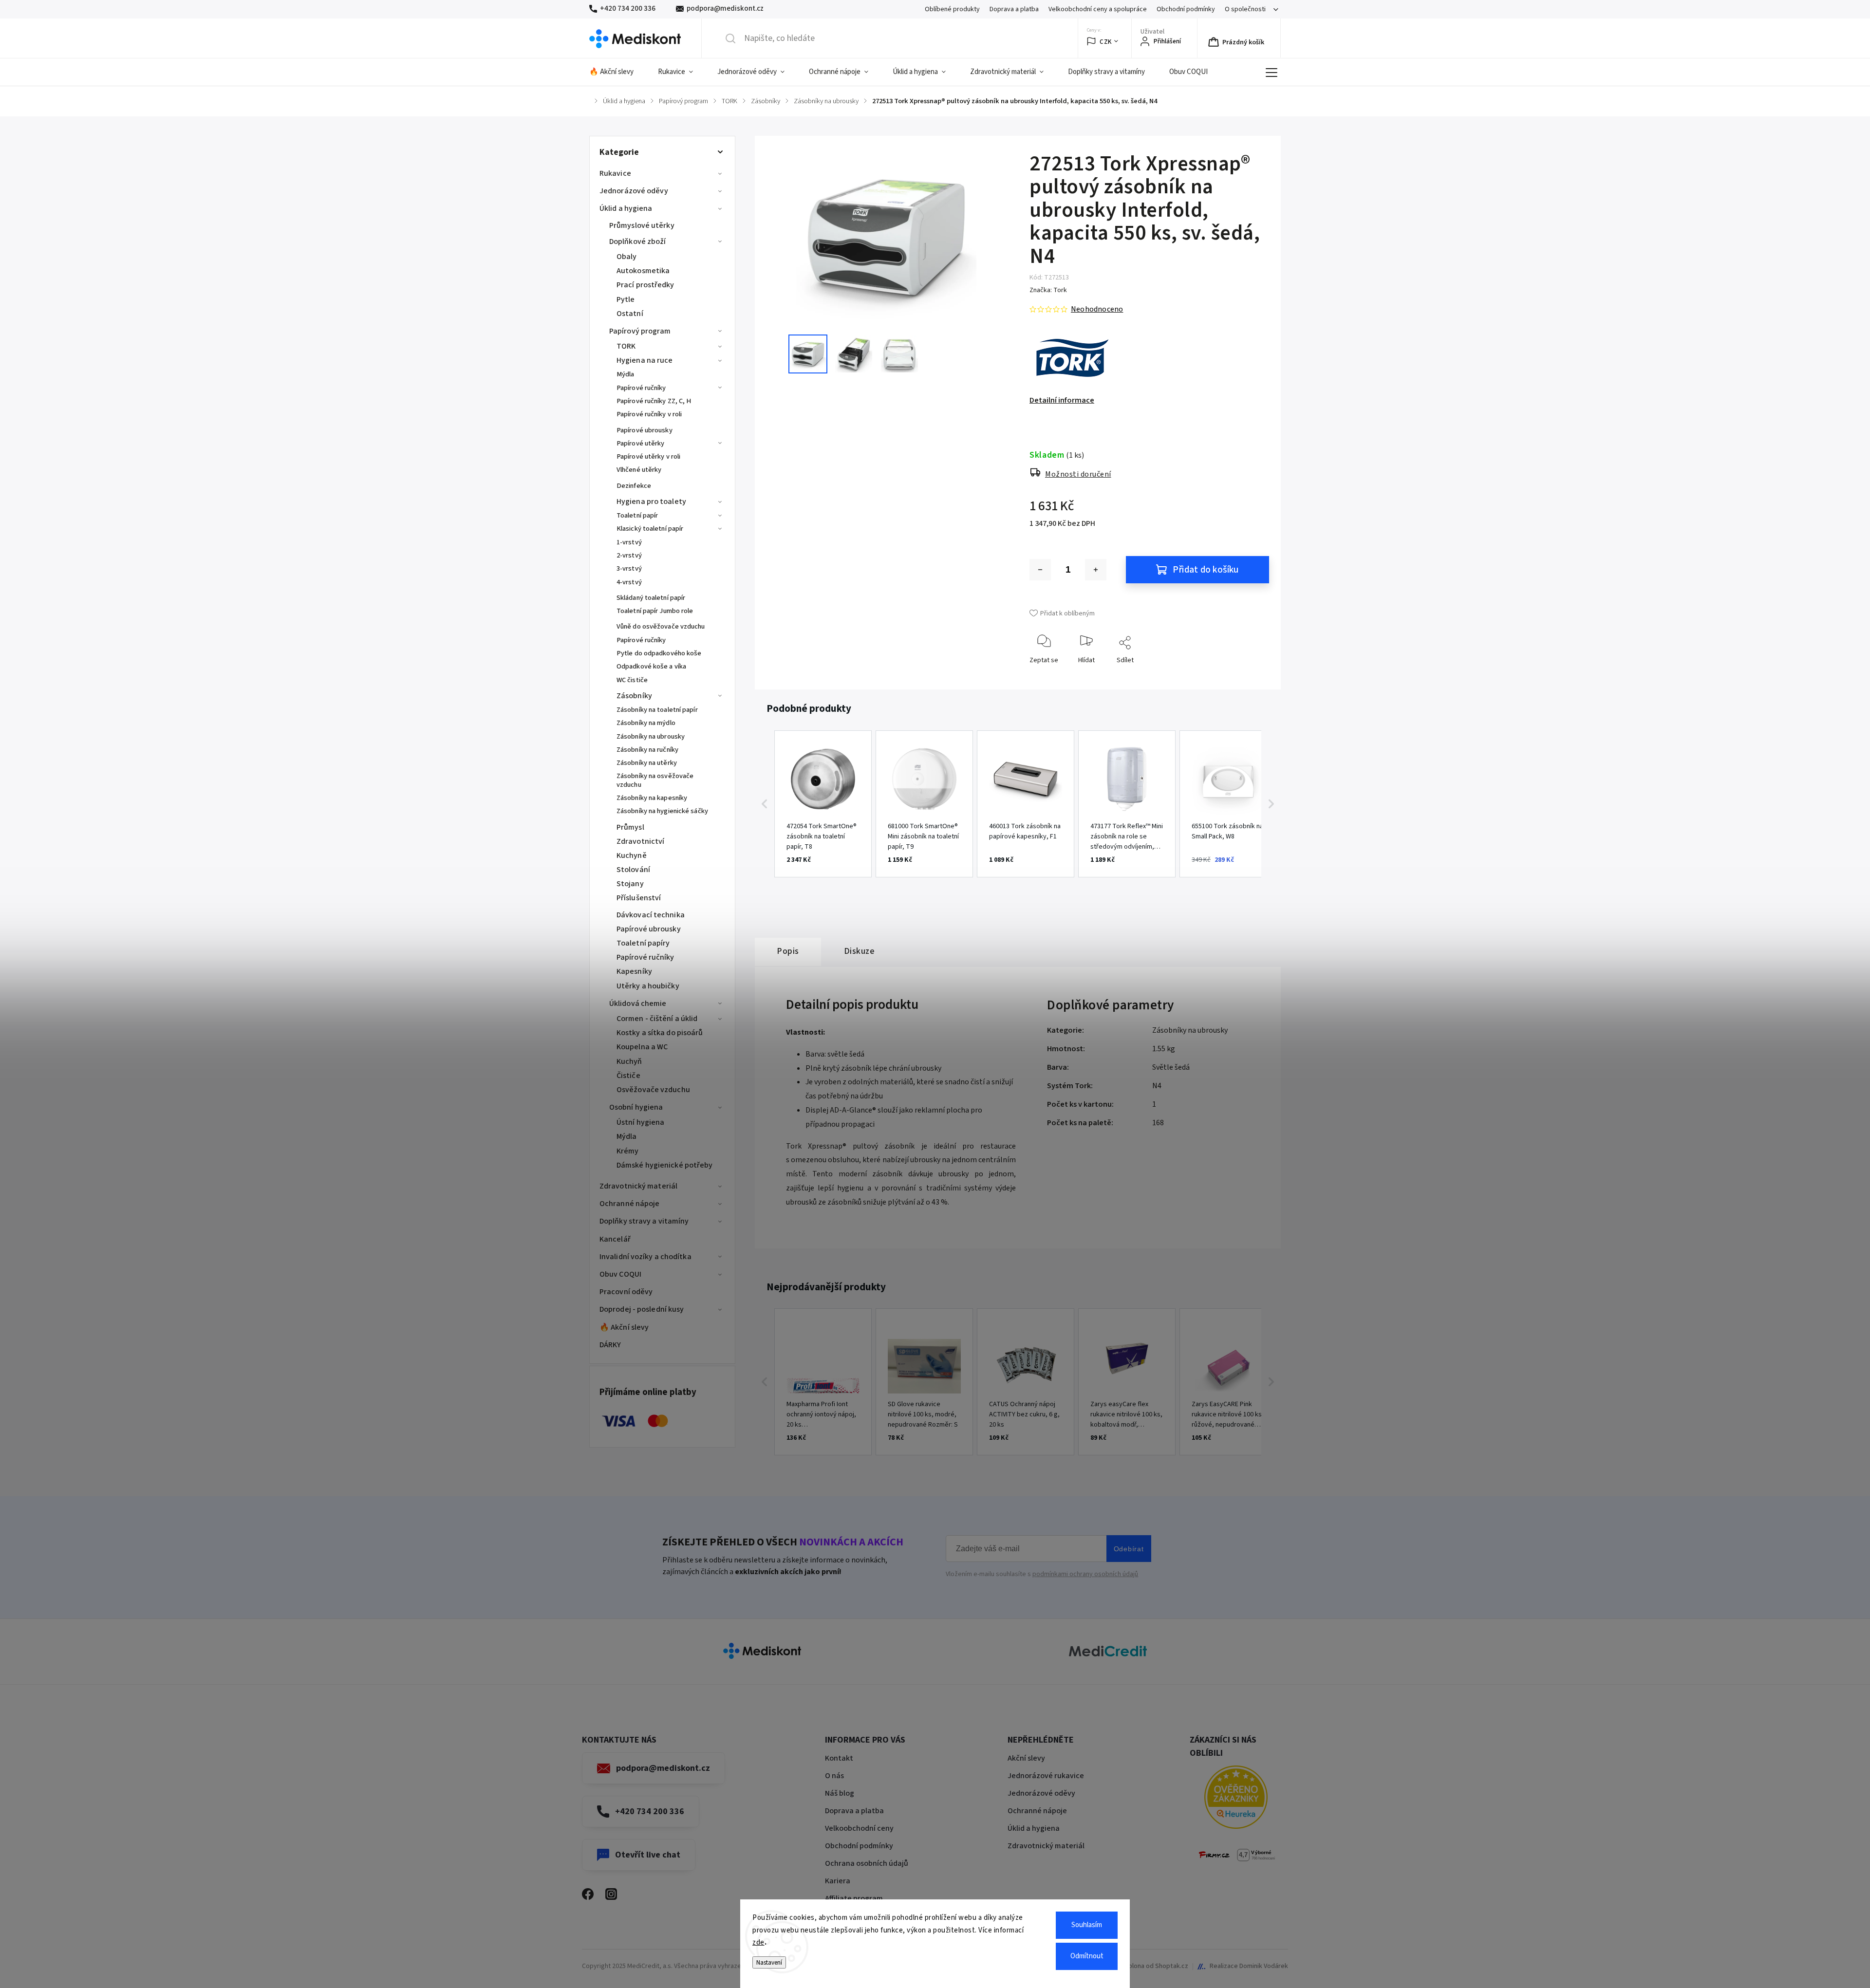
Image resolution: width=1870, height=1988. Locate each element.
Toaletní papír (637, 515)
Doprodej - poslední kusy (642, 1309)
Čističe (628, 1076)
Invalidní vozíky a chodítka (645, 1257)
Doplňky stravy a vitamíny (644, 1221)
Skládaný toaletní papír (651, 598)
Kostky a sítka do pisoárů (660, 1033)
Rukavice (615, 173)
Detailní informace (1062, 400)
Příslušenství (639, 898)
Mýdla (626, 374)
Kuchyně (632, 855)
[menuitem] (617, 72)
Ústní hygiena (640, 1122)
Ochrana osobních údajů (867, 1863)
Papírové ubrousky (645, 430)
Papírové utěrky (641, 443)
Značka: (1048, 290)
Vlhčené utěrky (639, 470)
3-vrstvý (629, 568)
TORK (626, 346)
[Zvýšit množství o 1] (1096, 570)
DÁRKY (610, 1345)
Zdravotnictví (640, 841)
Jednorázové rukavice (1046, 1776)
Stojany (630, 884)
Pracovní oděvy (626, 1292)
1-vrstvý (629, 542)
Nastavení (769, 1962)
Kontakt (839, 1758)
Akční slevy (1026, 1758)
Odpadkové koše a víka (651, 666)
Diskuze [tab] (859, 951)
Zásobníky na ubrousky (651, 736)
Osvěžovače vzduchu (653, 1090)
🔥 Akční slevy (624, 1327)
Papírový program (640, 331)
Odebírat (1129, 1549)
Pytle (626, 299)
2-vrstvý (629, 555)
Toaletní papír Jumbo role (655, 611)
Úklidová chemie (638, 1003)
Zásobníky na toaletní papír (657, 710)
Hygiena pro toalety (651, 502)
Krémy (628, 1151)
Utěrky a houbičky (648, 986)
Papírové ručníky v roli (649, 414)
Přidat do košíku (1206, 570)
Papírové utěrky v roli (648, 456)
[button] (765, 804)
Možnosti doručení (1078, 474)
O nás (834, 1776)
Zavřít (1253, 676)
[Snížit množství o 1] (1040, 570)
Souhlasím (1087, 1925)
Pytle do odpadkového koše (659, 653)
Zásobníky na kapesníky (652, 798)
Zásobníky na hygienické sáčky (662, 811)
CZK (1106, 42)
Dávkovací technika (651, 915)
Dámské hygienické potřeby (665, 1165)
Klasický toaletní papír (650, 529)
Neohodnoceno (1097, 309)
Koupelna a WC (642, 1047)
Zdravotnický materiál (638, 1186)
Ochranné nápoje (630, 1204)
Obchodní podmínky (1186, 9)
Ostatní (630, 314)
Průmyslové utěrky (642, 225)
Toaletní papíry (643, 943)
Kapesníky (634, 971)
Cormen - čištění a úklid (657, 1019)
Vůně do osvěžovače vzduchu (661, 626)
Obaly (627, 257)
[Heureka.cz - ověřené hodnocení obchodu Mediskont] (1236, 1799)
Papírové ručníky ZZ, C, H (654, 401)
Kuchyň (629, 1061)
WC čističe (632, 680)
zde (758, 1942)
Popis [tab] (788, 951)
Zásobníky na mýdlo (646, 723)
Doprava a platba (1014, 9)
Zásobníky (634, 696)
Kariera (838, 1881)
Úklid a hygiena (626, 208)
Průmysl (630, 827)
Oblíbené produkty (952, 9)
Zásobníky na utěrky (647, 763)
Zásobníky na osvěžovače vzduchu (655, 780)
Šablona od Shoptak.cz (1155, 1966)
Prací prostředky (645, 285)
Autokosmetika (643, 271)
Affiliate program (854, 1898)
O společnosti (1245, 9)
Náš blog (840, 1793)
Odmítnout (1087, 1956)
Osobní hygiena (636, 1107)
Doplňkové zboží (638, 242)
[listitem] (823, 804)
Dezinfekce (634, 486)
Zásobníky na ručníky (647, 750)
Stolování (633, 870)
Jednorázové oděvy (634, 191)
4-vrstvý (629, 582)
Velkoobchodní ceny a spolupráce (1098, 9)
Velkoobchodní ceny (859, 1828)
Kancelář (615, 1239)
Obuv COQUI (620, 1274)
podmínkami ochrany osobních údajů (1085, 1574)
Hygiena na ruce (645, 360)
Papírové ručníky (641, 388)
